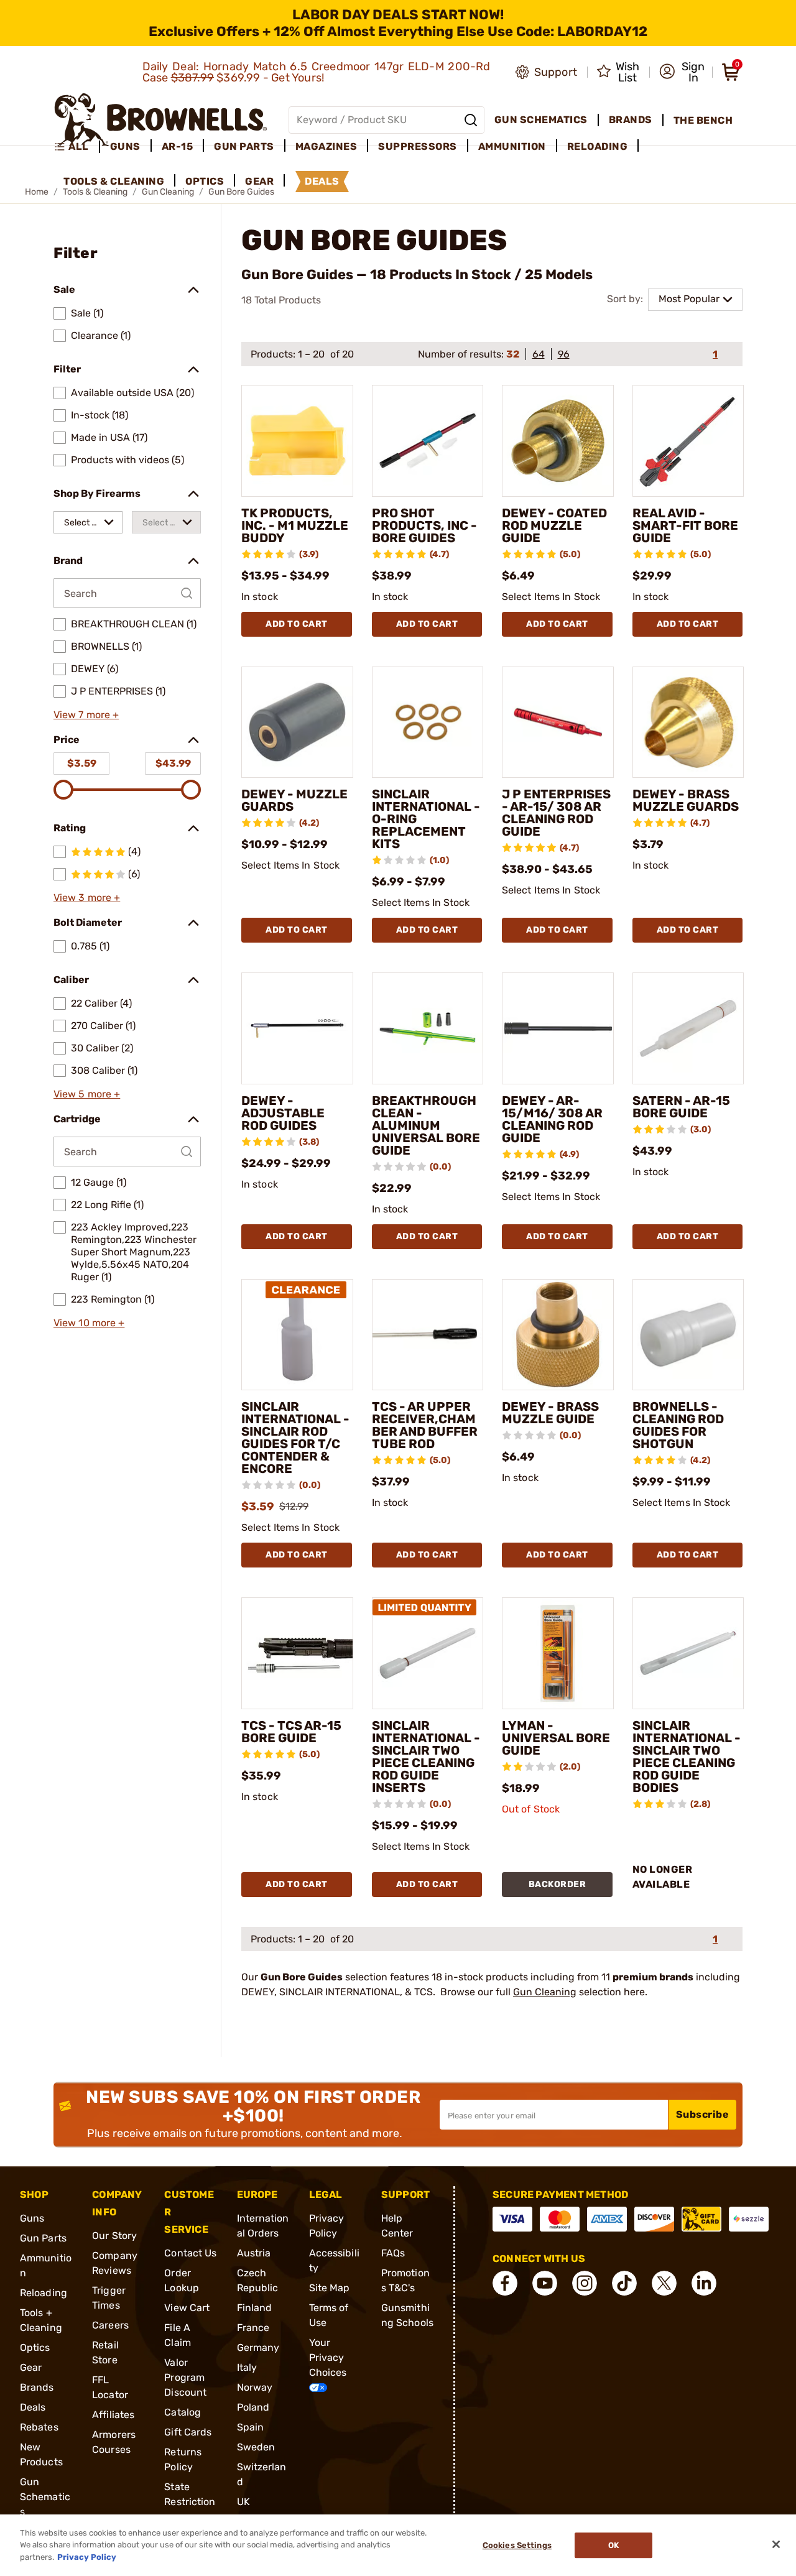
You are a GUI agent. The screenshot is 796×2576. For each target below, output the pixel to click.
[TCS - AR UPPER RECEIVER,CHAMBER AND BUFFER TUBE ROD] (428, 1335)
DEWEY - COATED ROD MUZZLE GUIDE (554, 525)
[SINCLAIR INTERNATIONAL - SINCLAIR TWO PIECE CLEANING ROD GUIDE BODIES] (688, 1653)
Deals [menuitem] (322, 181)
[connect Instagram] (585, 2283)
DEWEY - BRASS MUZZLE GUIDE (550, 1413)
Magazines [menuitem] (326, 146)
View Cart (187, 2308)
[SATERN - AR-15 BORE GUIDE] (688, 1028)
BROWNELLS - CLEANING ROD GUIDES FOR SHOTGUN (678, 1425)
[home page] (161, 120)
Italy (247, 2367)
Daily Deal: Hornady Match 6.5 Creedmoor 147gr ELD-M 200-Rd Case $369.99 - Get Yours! (317, 72)
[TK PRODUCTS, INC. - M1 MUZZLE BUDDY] (297, 441)
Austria (254, 2253)
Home (37, 192)
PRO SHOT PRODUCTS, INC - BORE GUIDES (424, 525)
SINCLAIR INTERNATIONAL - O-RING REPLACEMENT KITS (426, 819)
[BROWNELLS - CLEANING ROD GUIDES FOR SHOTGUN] (688, 1335)
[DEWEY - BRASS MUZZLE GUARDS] (688, 722)
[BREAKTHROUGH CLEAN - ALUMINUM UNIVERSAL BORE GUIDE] (428, 1028)
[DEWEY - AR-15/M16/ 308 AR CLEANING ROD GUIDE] (558, 1028)
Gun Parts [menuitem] (244, 146)
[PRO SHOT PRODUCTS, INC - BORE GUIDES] (428, 441)
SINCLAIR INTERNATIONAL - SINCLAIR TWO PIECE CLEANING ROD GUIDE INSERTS (426, 1757)
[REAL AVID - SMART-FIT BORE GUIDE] (688, 441)
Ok (613, 2545)
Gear (31, 2367)
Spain (251, 2427)
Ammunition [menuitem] (512, 146)
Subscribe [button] (703, 2114)
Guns (32, 2218)
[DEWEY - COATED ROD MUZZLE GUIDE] (558, 441)
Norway (255, 2387)
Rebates (39, 2427)
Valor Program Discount (185, 2377)
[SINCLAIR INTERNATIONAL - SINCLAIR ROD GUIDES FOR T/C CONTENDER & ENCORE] (297, 1335)
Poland (253, 2407)
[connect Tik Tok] (624, 2283)
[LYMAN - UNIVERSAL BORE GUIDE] (558, 1653)
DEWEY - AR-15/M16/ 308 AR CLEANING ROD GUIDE (552, 1119)
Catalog (183, 2412)
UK (243, 2502)
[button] (682, 72)
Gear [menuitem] (259, 181)
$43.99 (173, 763)
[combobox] (88, 522)
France (253, 2328)
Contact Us (190, 2253)
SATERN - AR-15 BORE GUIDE (681, 1107)
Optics (35, 2347)
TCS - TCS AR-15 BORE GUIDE (291, 1732)
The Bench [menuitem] (703, 120)
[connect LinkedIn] (704, 2283)
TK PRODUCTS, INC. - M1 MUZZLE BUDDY (295, 525)
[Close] (776, 2544)
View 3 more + (87, 898)
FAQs (393, 2253)
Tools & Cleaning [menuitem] (114, 181)
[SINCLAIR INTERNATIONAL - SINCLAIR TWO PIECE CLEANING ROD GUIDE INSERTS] (428, 1653)
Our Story (114, 2236)
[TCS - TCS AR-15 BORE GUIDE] (297, 1653)
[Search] (471, 120)
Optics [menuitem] (205, 181)
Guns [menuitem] (125, 146)
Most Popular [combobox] (689, 299)
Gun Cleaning (545, 1992)
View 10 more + (89, 1323)
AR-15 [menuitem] (178, 146)
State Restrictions (190, 2502)
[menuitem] (77, 147)
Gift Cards (188, 2432)
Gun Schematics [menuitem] (541, 120)
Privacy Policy (87, 2557)
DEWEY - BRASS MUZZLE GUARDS (686, 800)
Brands (37, 2387)
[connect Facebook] (505, 2283)
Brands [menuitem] (631, 120)
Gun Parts (43, 2238)
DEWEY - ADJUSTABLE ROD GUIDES (283, 1113)
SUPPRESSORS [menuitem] (418, 146)
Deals (33, 2407)
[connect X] (664, 2283)
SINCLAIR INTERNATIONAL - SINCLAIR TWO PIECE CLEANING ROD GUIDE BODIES (687, 1757)
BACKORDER (558, 1884)
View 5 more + (87, 1094)
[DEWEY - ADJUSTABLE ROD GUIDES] (297, 1028)
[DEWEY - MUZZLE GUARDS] (297, 722)
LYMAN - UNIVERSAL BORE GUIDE (556, 1738)
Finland (255, 2308)
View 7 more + (86, 715)
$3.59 (82, 763)
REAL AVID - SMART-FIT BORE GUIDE (685, 525)
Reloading (44, 2293)
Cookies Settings (517, 2545)
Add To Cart (297, 624)
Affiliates (113, 2415)
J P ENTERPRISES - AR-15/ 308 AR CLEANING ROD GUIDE (556, 813)
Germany (258, 2347)
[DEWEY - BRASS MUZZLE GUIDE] (558, 1335)
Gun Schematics (45, 2497)
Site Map (330, 2288)
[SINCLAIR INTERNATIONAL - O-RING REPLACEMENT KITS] (428, 722)
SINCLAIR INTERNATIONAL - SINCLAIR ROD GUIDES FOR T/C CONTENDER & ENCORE (295, 1438)
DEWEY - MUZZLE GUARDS (294, 800)
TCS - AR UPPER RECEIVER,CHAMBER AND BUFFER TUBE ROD (425, 1425)
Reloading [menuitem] (598, 146)
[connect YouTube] (545, 2283)
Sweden (256, 2447)
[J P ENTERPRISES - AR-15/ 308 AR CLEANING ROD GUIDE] (558, 722)
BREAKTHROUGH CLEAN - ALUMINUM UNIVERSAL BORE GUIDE (426, 1125)
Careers (110, 2325)
